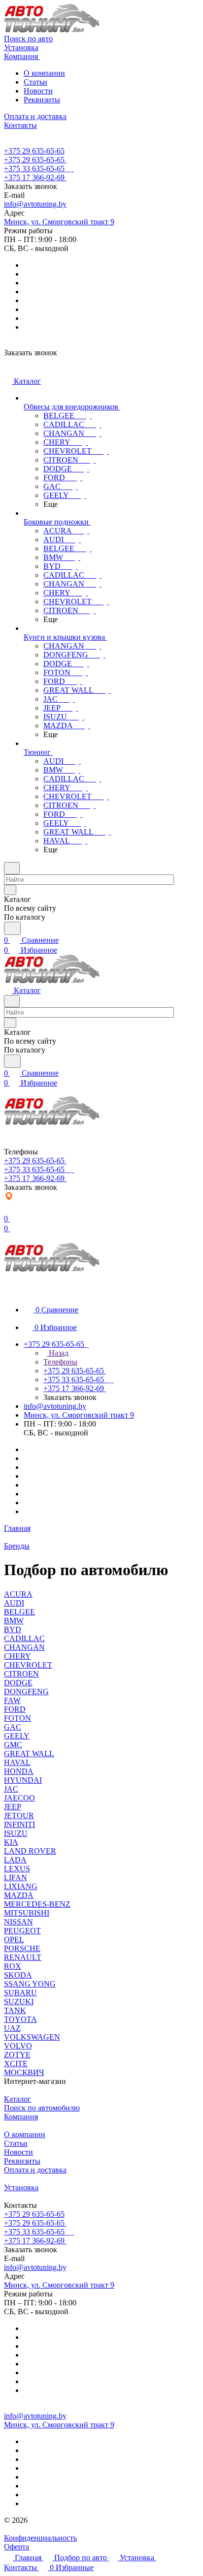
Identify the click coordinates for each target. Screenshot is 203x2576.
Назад (58, 1353)
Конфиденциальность (40, 2538)
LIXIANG (21, 1886)
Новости (38, 91)
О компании (44, 73)
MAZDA (19, 1895)
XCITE (16, 2064)
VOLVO (18, 2046)
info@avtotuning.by (35, 204)
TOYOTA (20, 2019)
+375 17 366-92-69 (34, 177)
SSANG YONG (30, 1984)
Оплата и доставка (35, 2170)
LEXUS (17, 1869)
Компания (21, 2117)
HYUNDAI (23, 1780)
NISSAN (18, 1922)
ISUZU (16, 1833)
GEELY (17, 1736)
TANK (15, 2010)
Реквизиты (42, 100)
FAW (12, 1700)
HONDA (19, 1771)
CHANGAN (24, 1647)
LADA (15, 1860)
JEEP (13, 1807)
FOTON (17, 1718)
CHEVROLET (28, 1665)
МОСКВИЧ (24, 2072)
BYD (13, 1629)
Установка (21, 2188)
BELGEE (19, 1612)
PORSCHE (22, 1948)
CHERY (17, 1656)
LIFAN (16, 1878)
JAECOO (19, 1798)
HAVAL (17, 1762)
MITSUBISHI (27, 1913)
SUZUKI (19, 2002)
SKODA (18, 1975)
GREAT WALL (29, 1754)
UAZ (12, 2028)
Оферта (17, 2547)
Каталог (17, 2099)
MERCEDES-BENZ (37, 1904)
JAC (11, 1789)
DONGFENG (26, 1691)
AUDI (14, 1603)
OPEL (14, 1940)
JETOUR (19, 1816)
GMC (13, 1745)
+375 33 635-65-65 (34, 169)
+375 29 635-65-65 (34, 151)
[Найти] (12, 928)
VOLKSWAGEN (32, 2037)
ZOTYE (17, 2055)
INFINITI (19, 1824)
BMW (14, 1621)
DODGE (18, 1683)
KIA (11, 1842)
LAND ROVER (30, 1851)
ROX (13, 1966)
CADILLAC (24, 1638)
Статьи (35, 82)
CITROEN (21, 1674)
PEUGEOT (22, 1931)
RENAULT (23, 1957)
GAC (13, 1727)
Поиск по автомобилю (42, 2108)
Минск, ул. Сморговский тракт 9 (59, 222)
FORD (15, 1709)
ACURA (18, 1594)
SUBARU (20, 1993)
